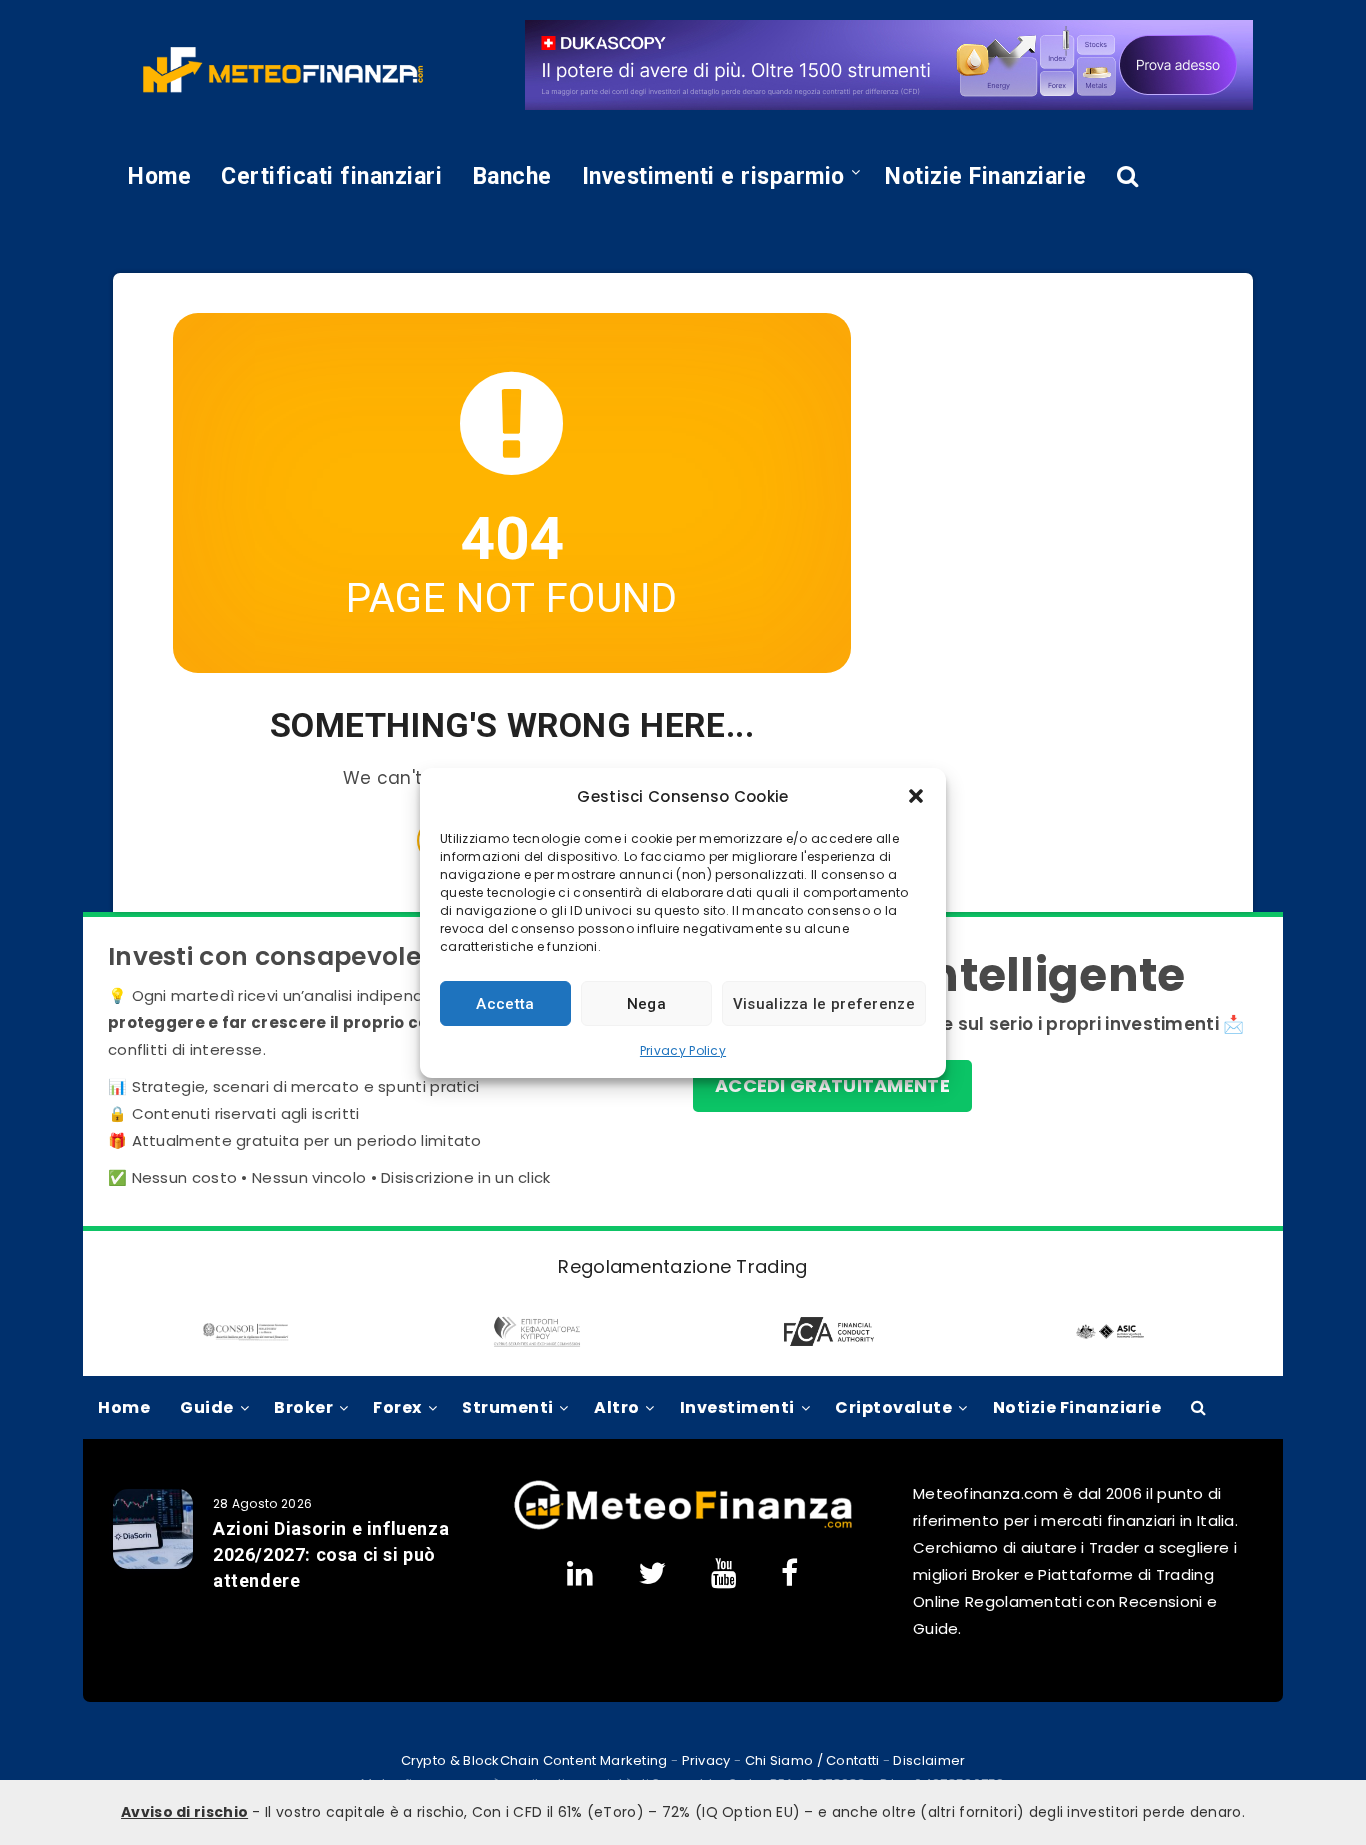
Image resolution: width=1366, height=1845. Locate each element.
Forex (397, 1407)
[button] (916, 796)
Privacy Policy (683, 1050)
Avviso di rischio (184, 1812)
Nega (646, 1003)
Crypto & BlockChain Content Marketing (534, 1760)
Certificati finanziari (331, 176)
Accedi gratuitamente (832, 1085)
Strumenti (508, 1407)
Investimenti (737, 1407)
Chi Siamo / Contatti (812, 1760)
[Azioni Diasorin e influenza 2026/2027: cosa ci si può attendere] (153, 1529)
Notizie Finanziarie (986, 176)
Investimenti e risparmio (713, 176)
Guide (207, 1407)
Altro (617, 1407)
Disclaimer (929, 1760)
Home (159, 176)
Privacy (706, 1760)
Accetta (505, 1003)
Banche (512, 176)
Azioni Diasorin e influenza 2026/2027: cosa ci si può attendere (331, 1554)
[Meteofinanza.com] (283, 70)
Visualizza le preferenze (824, 1003)
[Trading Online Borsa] (683, 1525)
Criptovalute (893, 1407)
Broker (303, 1407)
